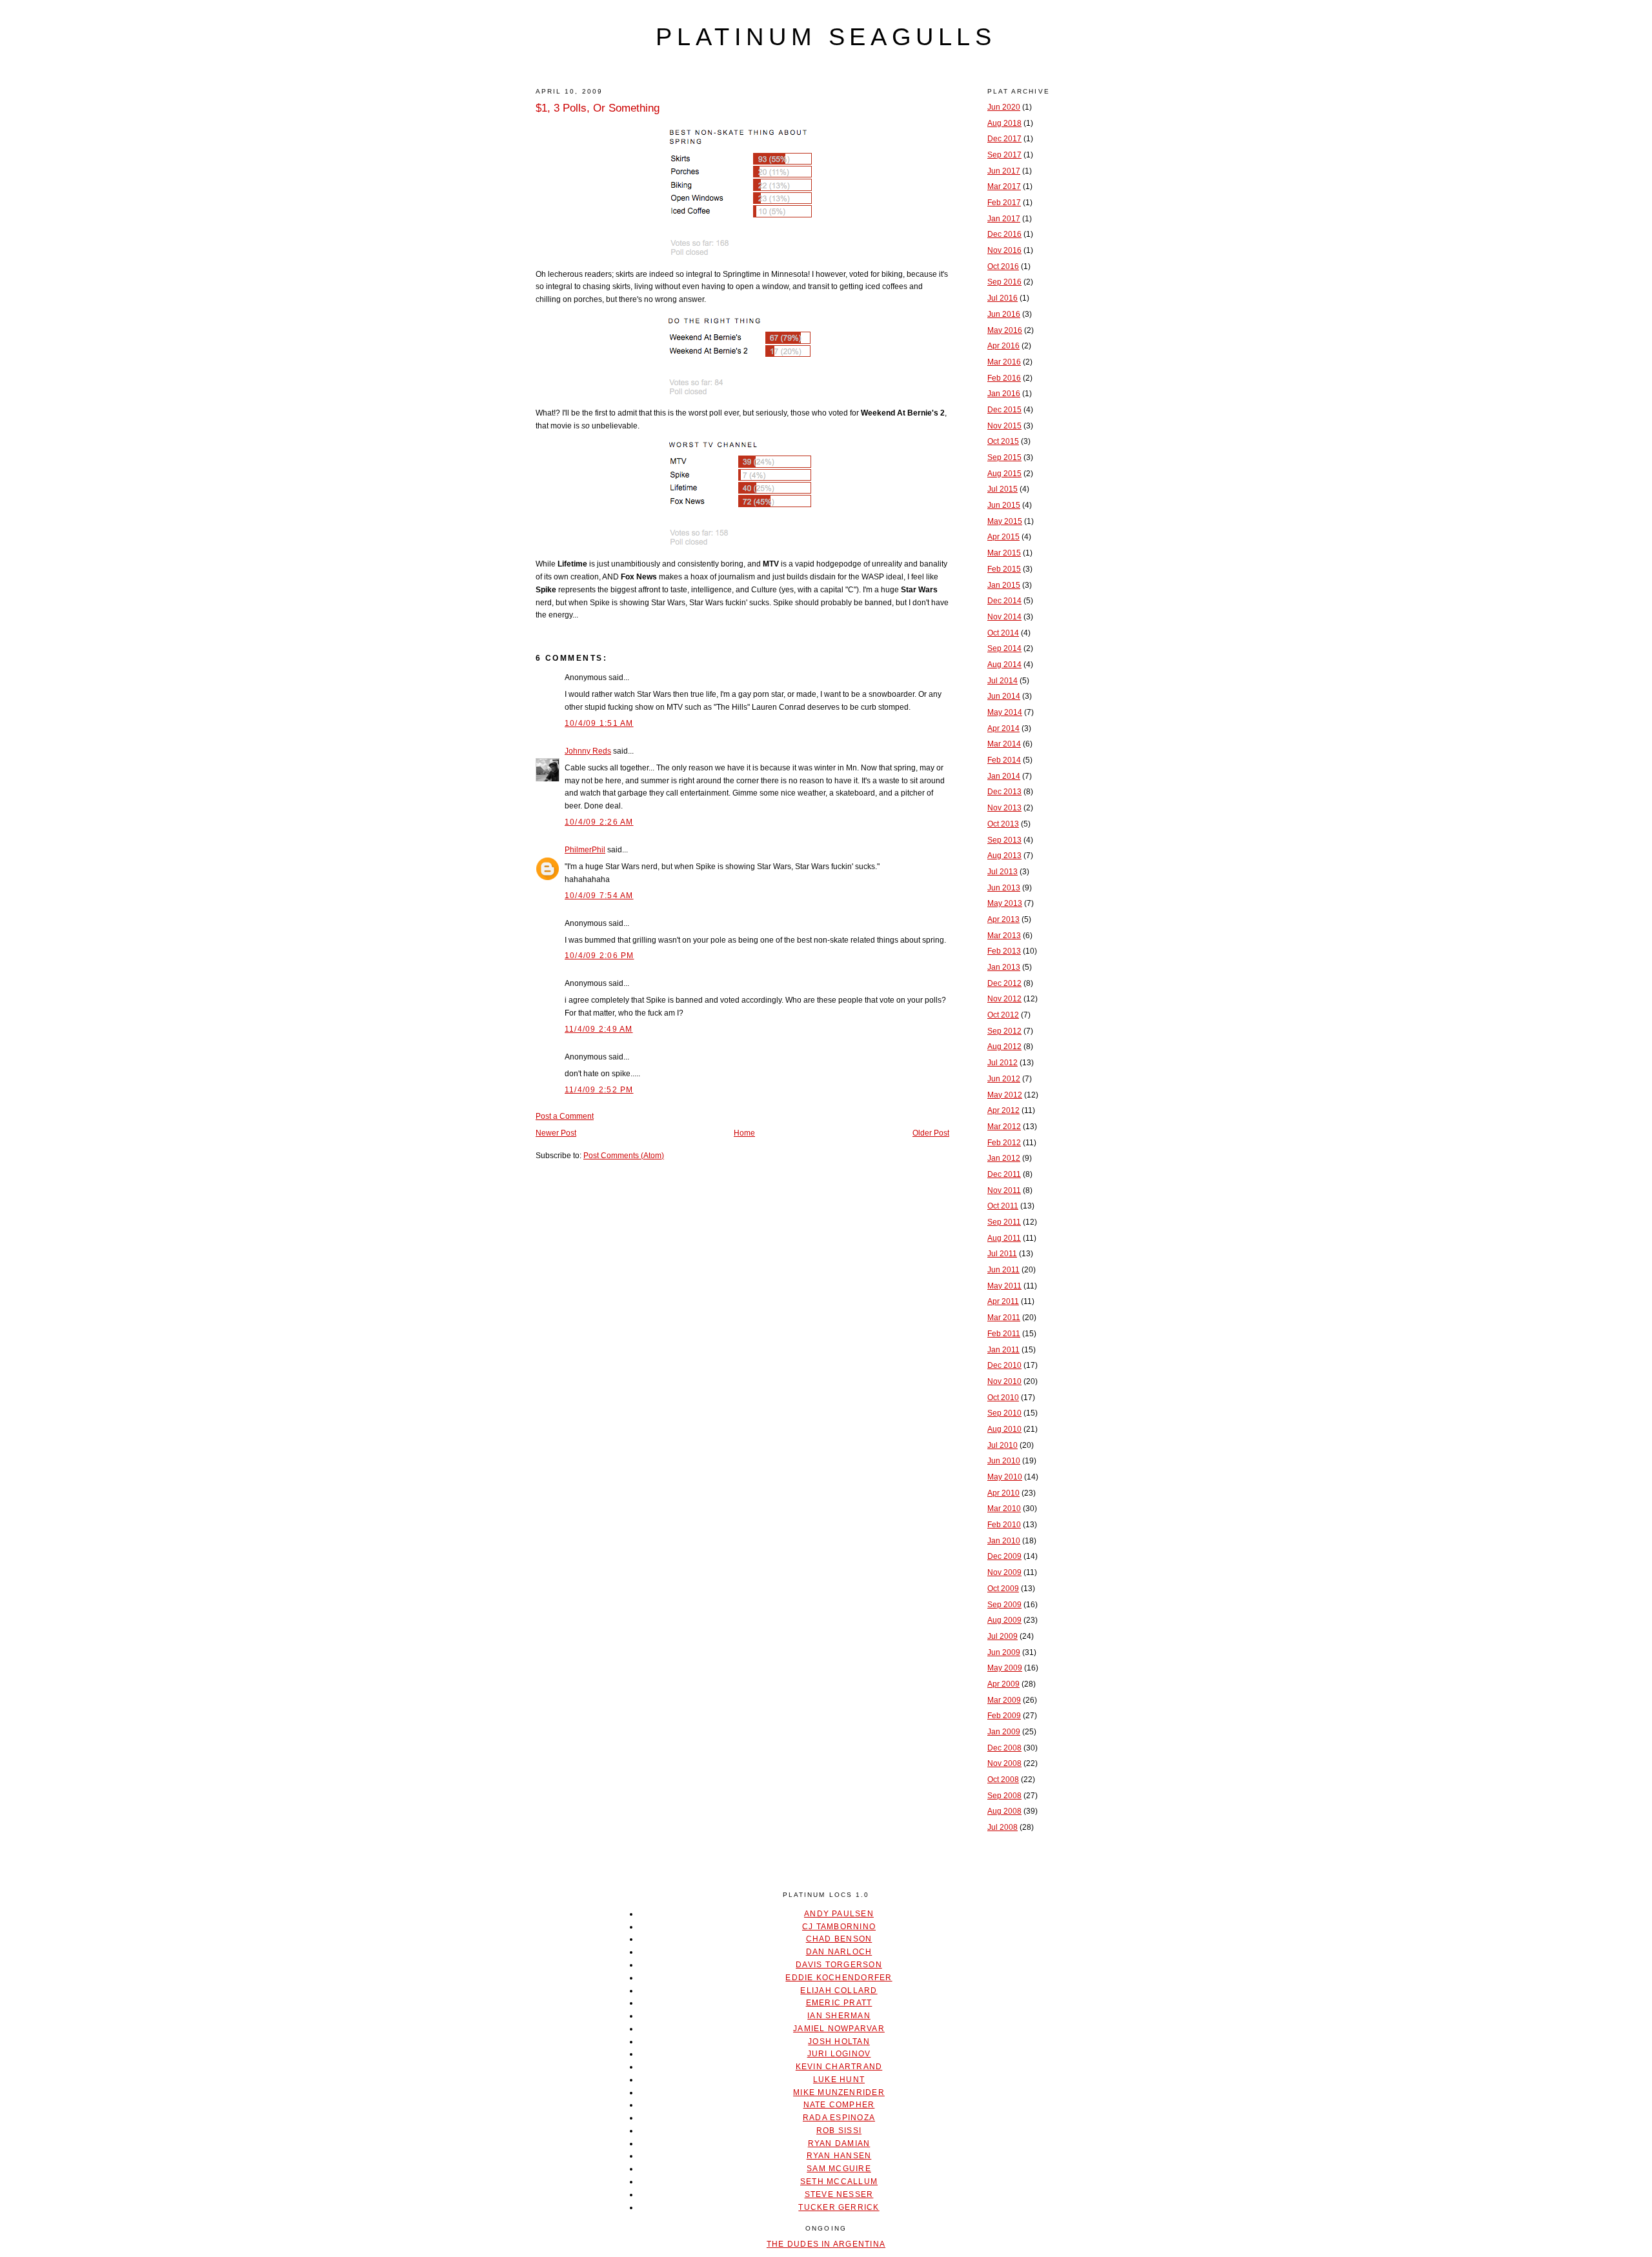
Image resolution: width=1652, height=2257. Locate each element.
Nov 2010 (1004, 1381)
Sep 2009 (1004, 1605)
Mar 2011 (1004, 1318)
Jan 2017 (1004, 219)
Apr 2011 (1003, 1301)
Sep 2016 (1004, 282)
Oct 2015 (1003, 441)
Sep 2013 (1004, 840)
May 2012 (1005, 1095)
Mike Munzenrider (839, 2092)
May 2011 (1004, 1286)
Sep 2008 (1004, 1796)
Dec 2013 (1004, 792)
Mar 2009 (1004, 1700)
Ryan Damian (839, 2143)
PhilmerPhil (585, 850)
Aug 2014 (1004, 665)
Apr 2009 (1003, 1684)
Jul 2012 (1002, 1063)
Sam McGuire (839, 2169)
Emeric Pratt (839, 2003)
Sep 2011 (1004, 1222)
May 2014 (1005, 712)
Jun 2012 (1004, 1079)
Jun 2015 (1004, 505)
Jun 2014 (1004, 696)
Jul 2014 (1002, 681)
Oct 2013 (1003, 824)
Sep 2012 (1004, 1031)
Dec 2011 (1004, 1174)
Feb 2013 (1004, 951)
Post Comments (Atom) (624, 1156)
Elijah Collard (839, 1991)
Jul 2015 (1002, 489)
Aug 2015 (1004, 474)
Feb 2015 (1004, 569)
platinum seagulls (826, 37)
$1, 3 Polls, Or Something (598, 108)
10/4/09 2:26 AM (599, 822)
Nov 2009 (1004, 1572)
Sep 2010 (1004, 1413)
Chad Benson (839, 1939)
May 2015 (1005, 521)
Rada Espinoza (839, 2118)
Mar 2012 (1004, 1127)
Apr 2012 (1003, 1110)
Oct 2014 (1003, 633)
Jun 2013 (1004, 888)
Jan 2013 (1004, 967)
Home (744, 1133)
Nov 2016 (1004, 250)
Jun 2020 (1004, 107)
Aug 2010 (1004, 1429)
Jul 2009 (1002, 1636)
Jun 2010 (1004, 1461)
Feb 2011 (1004, 1334)
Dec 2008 (1004, 1748)
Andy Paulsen (839, 1914)
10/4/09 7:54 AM (599, 896)
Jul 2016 (1002, 298)
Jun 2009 (1004, 1652)
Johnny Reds (588, 751)
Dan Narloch (839, 1952)
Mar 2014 (1004, 744)
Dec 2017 (1004, 139)
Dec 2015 (1004, 410)
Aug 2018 (1004, 123)
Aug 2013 (1004, 856)
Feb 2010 (1004, 1525)
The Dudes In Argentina (826, 2244)
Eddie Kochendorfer (839, 1978)
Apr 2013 (1003, 919)
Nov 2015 (1004, 426)
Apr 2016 (1003, 346)
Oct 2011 (1003, 1206)
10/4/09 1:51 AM (599, 723)
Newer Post (556, 1133)
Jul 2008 (1002, 1827)
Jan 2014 (1004, 776)
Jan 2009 (1004, 1732)
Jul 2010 (1002, 1445)
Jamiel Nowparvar (839, 2029)
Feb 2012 (1004, 1143)
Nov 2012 (1004, 999)
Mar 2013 (1004, 936)
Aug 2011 (1004, 1238)
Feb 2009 (1004, 1716)
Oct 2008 (1003, 1780)
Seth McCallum (839, 2182)
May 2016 (1005, 330)
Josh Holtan (839, 2041)
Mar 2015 (1004, 553)
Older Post (931, 1133)
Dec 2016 (1004, 234)
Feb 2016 (1004, 378)
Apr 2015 (1003, 537)
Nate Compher (839, 2105)
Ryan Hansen (839, 2156)
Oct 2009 (1003, 1589)
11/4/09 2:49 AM (599, 1029)
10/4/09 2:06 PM (599, 956)
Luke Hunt (839, 2080)
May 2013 (1005, 903)
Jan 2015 (1004, 585)
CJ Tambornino (839, 1927)
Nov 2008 (1004, 1763)
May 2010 (1005, 1477)
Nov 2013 (1004, 808)
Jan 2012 (1004, 1158)
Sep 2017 (1004, 155)
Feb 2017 (1004, 203)
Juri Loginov (839, 2054)
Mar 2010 (1004, 1509)
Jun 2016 (1004, 314)
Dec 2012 (1004, 983)
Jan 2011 (1003, 1350)
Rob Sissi (839, 2131)
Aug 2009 (1004, 1620)
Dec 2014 (1004, 601)
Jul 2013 (1002, 872)
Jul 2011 (1002, 1254)
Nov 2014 (1004, 617)
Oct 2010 (1003, 1398)
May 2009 (1005, 1668)
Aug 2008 (1004, 1811)
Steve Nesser (839, 2194)
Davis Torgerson (839, 1965)
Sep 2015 (1004, 457)
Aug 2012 (1004, 1047)
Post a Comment (565, 1116)
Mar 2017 (1004, 186)
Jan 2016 (1004, 394)
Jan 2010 (1004, 1541)
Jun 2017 (1004, 171)
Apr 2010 (1003, 1493)
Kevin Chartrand (839, 2067)
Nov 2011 (1004, 1190)
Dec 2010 (1004, 1365)
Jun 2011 (1003, 1270)
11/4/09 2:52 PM (599, 1090)
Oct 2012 (1003, 1015)
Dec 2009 (1004, 1556)
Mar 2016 (1004, 362)
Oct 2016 (1003, 266)
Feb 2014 (1004, 760)
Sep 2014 (1004, 648)
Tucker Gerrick (839, 2207)
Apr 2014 (1003, 728)
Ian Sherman (839, 2016)
